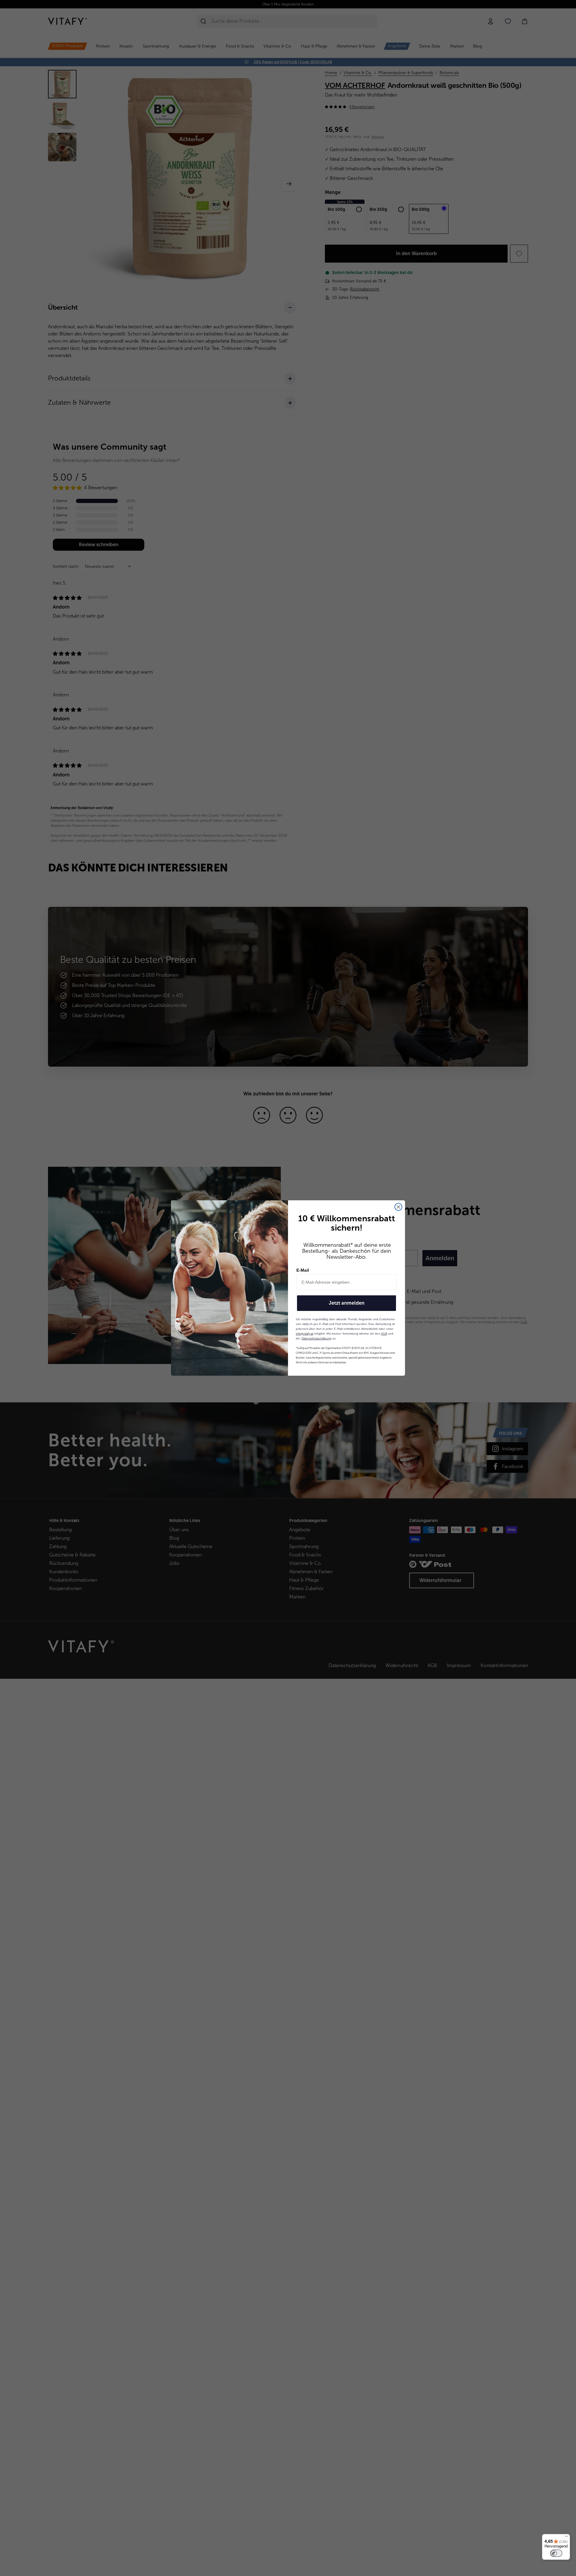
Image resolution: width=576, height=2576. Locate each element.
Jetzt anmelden (347, 1303)
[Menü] (566, 2538)
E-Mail (303, 1270)
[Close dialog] (398, 1207)
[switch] (556, 2553)
